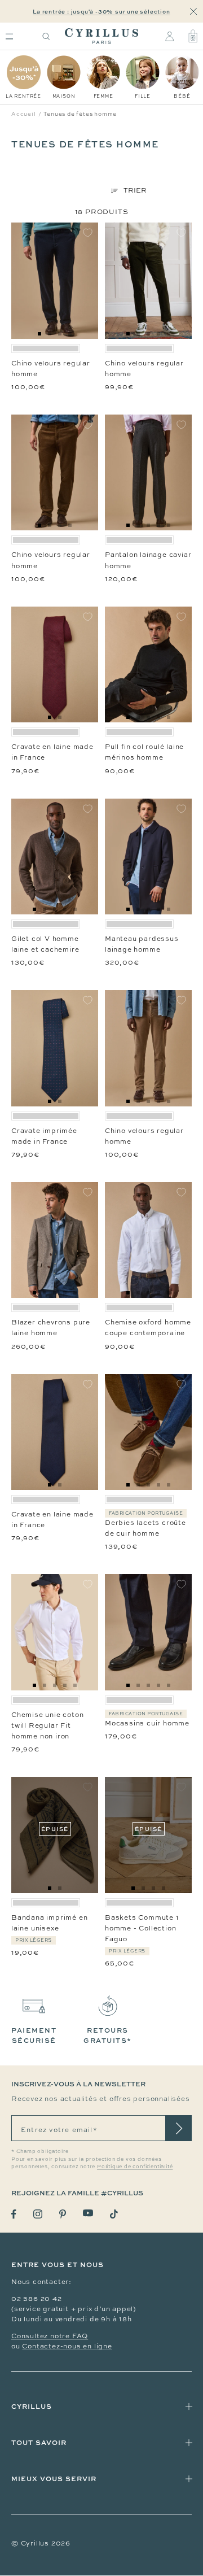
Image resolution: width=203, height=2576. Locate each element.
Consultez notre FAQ (50, 2336)
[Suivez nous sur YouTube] (88, 2213)
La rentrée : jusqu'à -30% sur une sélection (101, 11)
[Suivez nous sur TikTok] (114, 2214)
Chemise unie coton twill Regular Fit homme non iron (47, 1725)
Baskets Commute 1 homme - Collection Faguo (142, 1928)
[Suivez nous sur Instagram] (38, 2214)
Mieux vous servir (54, 2479)
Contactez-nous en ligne (67, 2346)
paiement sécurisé (34, 2035)
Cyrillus (32, 2406)
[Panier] (193, 36)
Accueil (24, 114)
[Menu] (9, 36)
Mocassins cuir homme (147, 1723)
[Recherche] (46, 36)
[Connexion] (169, 36)
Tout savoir (39, 2442)
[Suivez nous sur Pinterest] (63, 2214)
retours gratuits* (108, 2035)
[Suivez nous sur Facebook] (14, 2214)
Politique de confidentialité (135, 2167)
